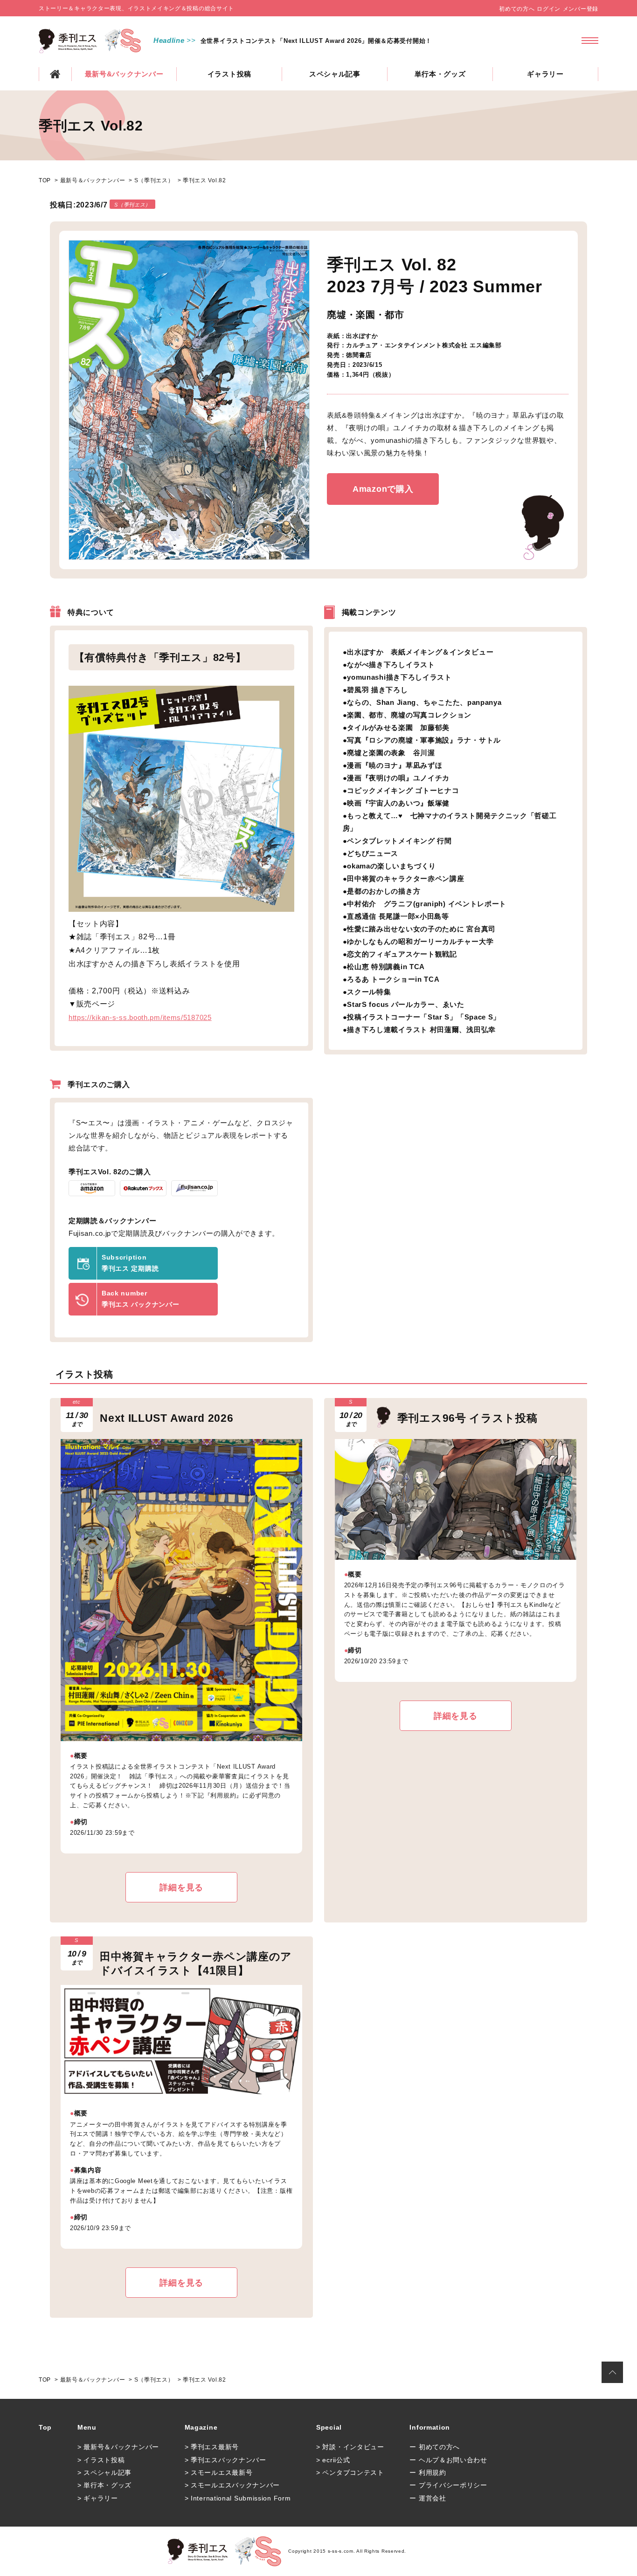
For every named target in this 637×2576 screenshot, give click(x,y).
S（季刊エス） (154, 180)
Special (329, 2427)
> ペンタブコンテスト (350, 2473)
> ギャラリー (98, 2498)
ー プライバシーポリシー (448, 2485)
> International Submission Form (238, 2498)
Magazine (201, 2427)
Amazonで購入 (383, 489)
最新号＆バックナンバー (93, 180)
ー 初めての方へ (435, 2447)
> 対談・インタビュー (350, 2447)
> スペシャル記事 (104, 2473)
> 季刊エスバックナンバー (225, 2460)
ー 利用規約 (428, 2473)
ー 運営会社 (428, 2498)
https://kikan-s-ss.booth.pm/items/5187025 (140, 1017)
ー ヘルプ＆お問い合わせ (448, 2460)
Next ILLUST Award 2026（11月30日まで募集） (272, 41)
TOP (55, 74)
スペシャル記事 (335, 74)
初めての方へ (517, 9)
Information (430, 2427)
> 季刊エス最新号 (212, 2447)
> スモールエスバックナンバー (232, 2485)
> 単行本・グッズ (104, 2485)
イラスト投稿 (229, 74)
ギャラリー (545, 74)
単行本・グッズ (440, 74)
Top (45, 2427)
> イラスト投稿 (101, 2460)
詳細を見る (181, 1887)
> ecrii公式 (333, 2460)
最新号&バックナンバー (124, 74)
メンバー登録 (581, 9)
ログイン (549, 9)
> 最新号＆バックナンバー (118, 2447)
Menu (87, 2427)
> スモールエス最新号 (219, 2473)
